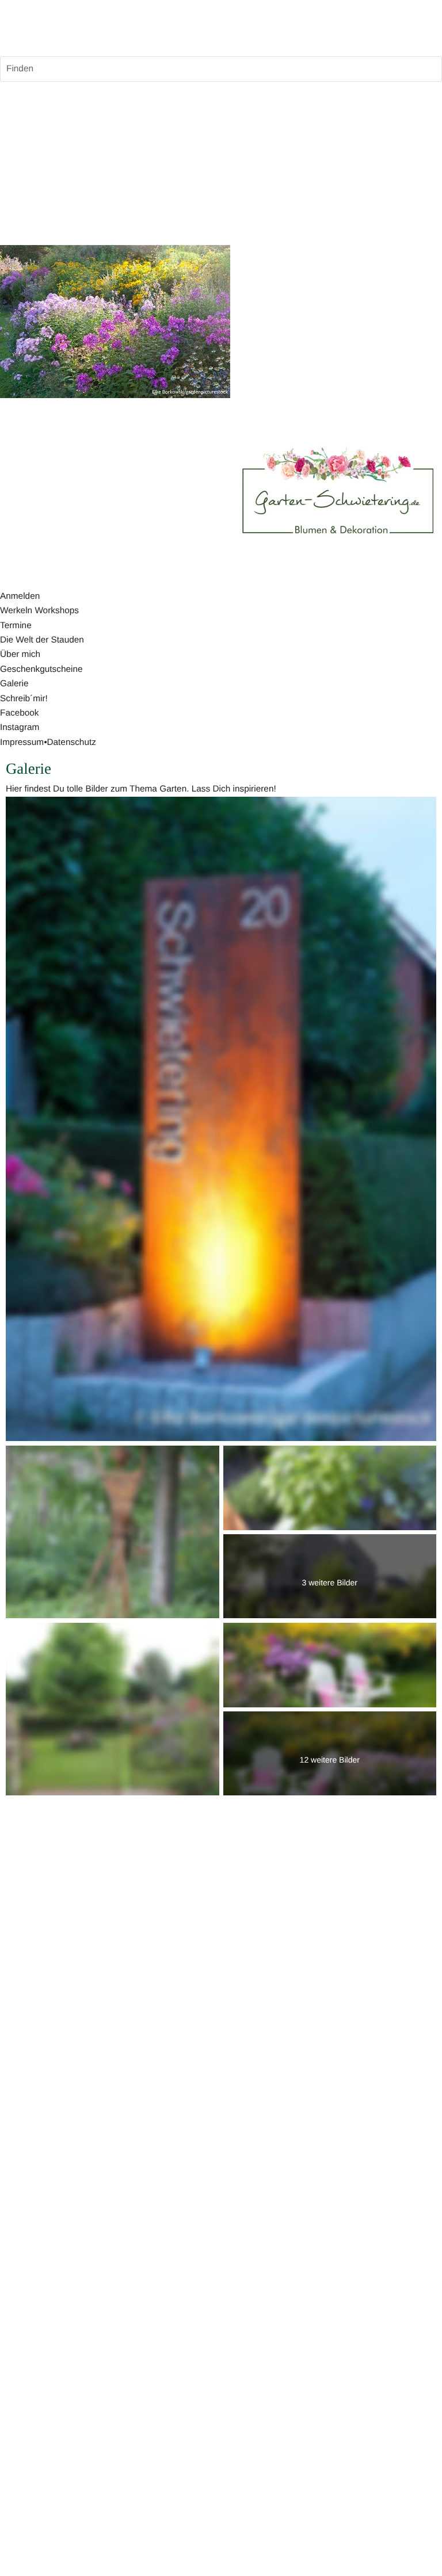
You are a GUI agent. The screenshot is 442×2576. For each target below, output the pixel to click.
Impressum (22, 742)
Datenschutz (71, 742)
